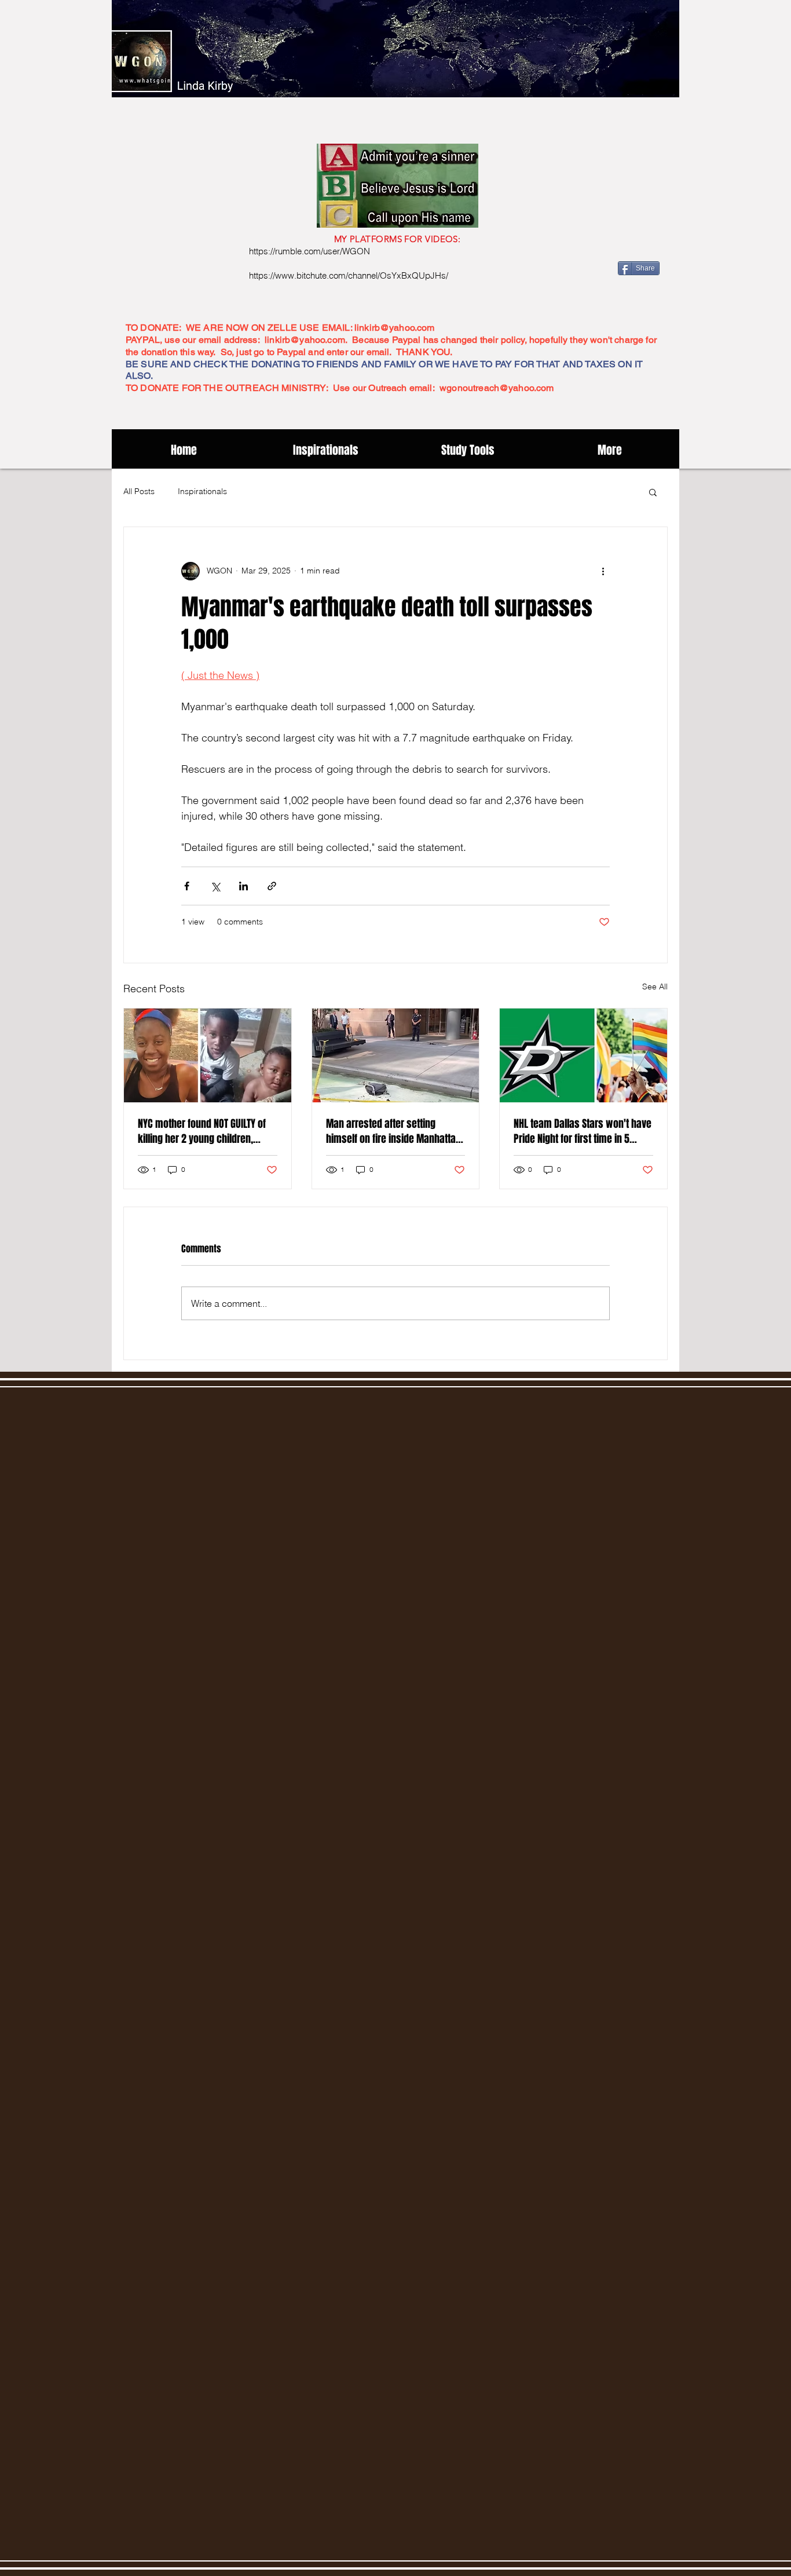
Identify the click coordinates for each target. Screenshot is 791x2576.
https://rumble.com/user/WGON (310, 251)
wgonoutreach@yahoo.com (497, 388)
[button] (653, 492)
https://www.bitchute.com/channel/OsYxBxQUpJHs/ (349, 275)
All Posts (139, 491)
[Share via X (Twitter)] (215, 886)
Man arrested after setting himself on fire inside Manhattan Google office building (393, 1131)
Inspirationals (202, 491)
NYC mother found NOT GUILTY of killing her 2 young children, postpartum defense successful (205, 1131)
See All (655, 986)
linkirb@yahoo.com (395, 328)
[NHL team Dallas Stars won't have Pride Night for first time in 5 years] (583, 1055)
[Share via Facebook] (187, 886)
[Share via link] (272, 886)
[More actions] (603, 571)
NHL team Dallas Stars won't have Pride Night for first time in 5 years (583, 1131)
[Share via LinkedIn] (243, 886)
